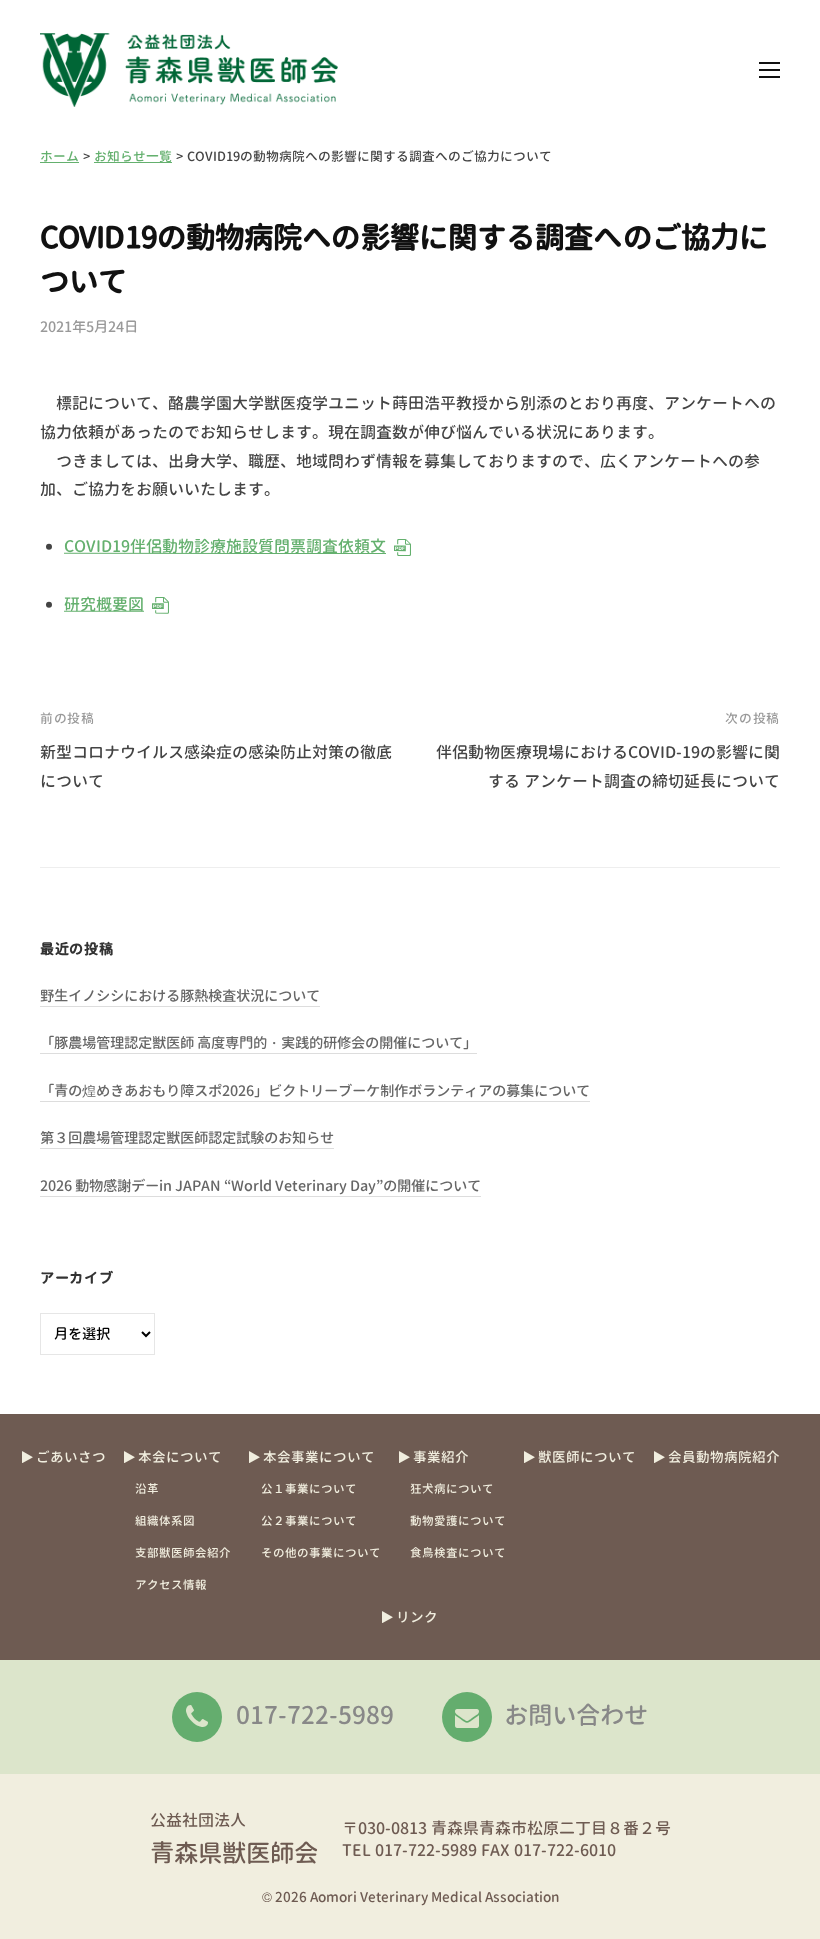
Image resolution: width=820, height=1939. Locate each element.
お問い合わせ (576, 1715)
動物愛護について (458, 1521)
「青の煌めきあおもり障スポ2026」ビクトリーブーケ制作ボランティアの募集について (315, 1091)
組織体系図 (165, 1521)
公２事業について (309, 1521)
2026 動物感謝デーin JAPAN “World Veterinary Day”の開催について (260, 1186)
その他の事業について (321, 1553)
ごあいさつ (71, 1456)
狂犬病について (452, 1489)
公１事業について (309, 1489)
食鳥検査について (458, 1553)
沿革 (147, 1489)
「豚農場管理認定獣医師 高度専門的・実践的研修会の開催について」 (258, 1043)
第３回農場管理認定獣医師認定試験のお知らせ (187, 1138)
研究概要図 (104, 604)
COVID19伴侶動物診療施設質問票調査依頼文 (225, 546)
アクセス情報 (171, 1585)
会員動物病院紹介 (724, 1456)
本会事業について (319, 1456)
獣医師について (587, 1456)
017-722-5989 (315, 1715)
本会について (180, 1456)
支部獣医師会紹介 (183, 1553)
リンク (417, 1616)
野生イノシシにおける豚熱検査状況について (180, 996)
